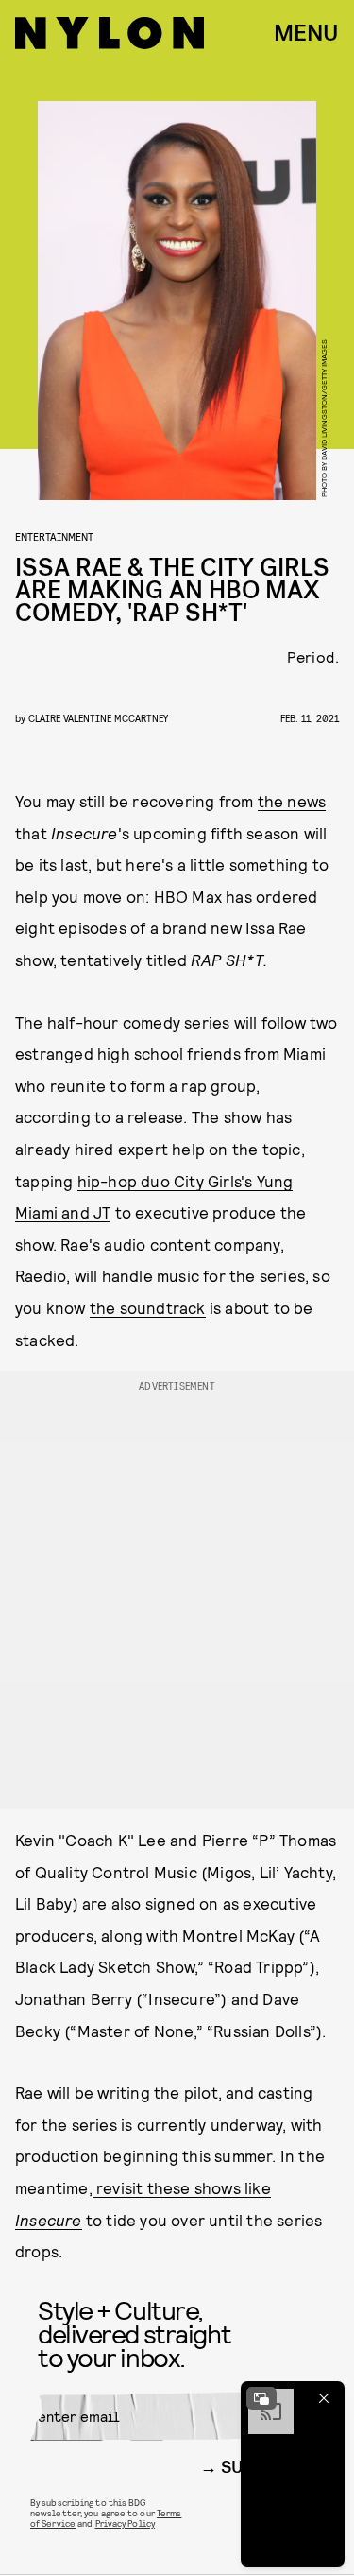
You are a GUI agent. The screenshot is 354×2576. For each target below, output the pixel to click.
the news (292, 801)
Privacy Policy (125, 2523)
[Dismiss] (324, 2398)
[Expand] (261, 2398)
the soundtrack (148, 1307)
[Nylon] (110, 33)
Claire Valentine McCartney (98, 718)
